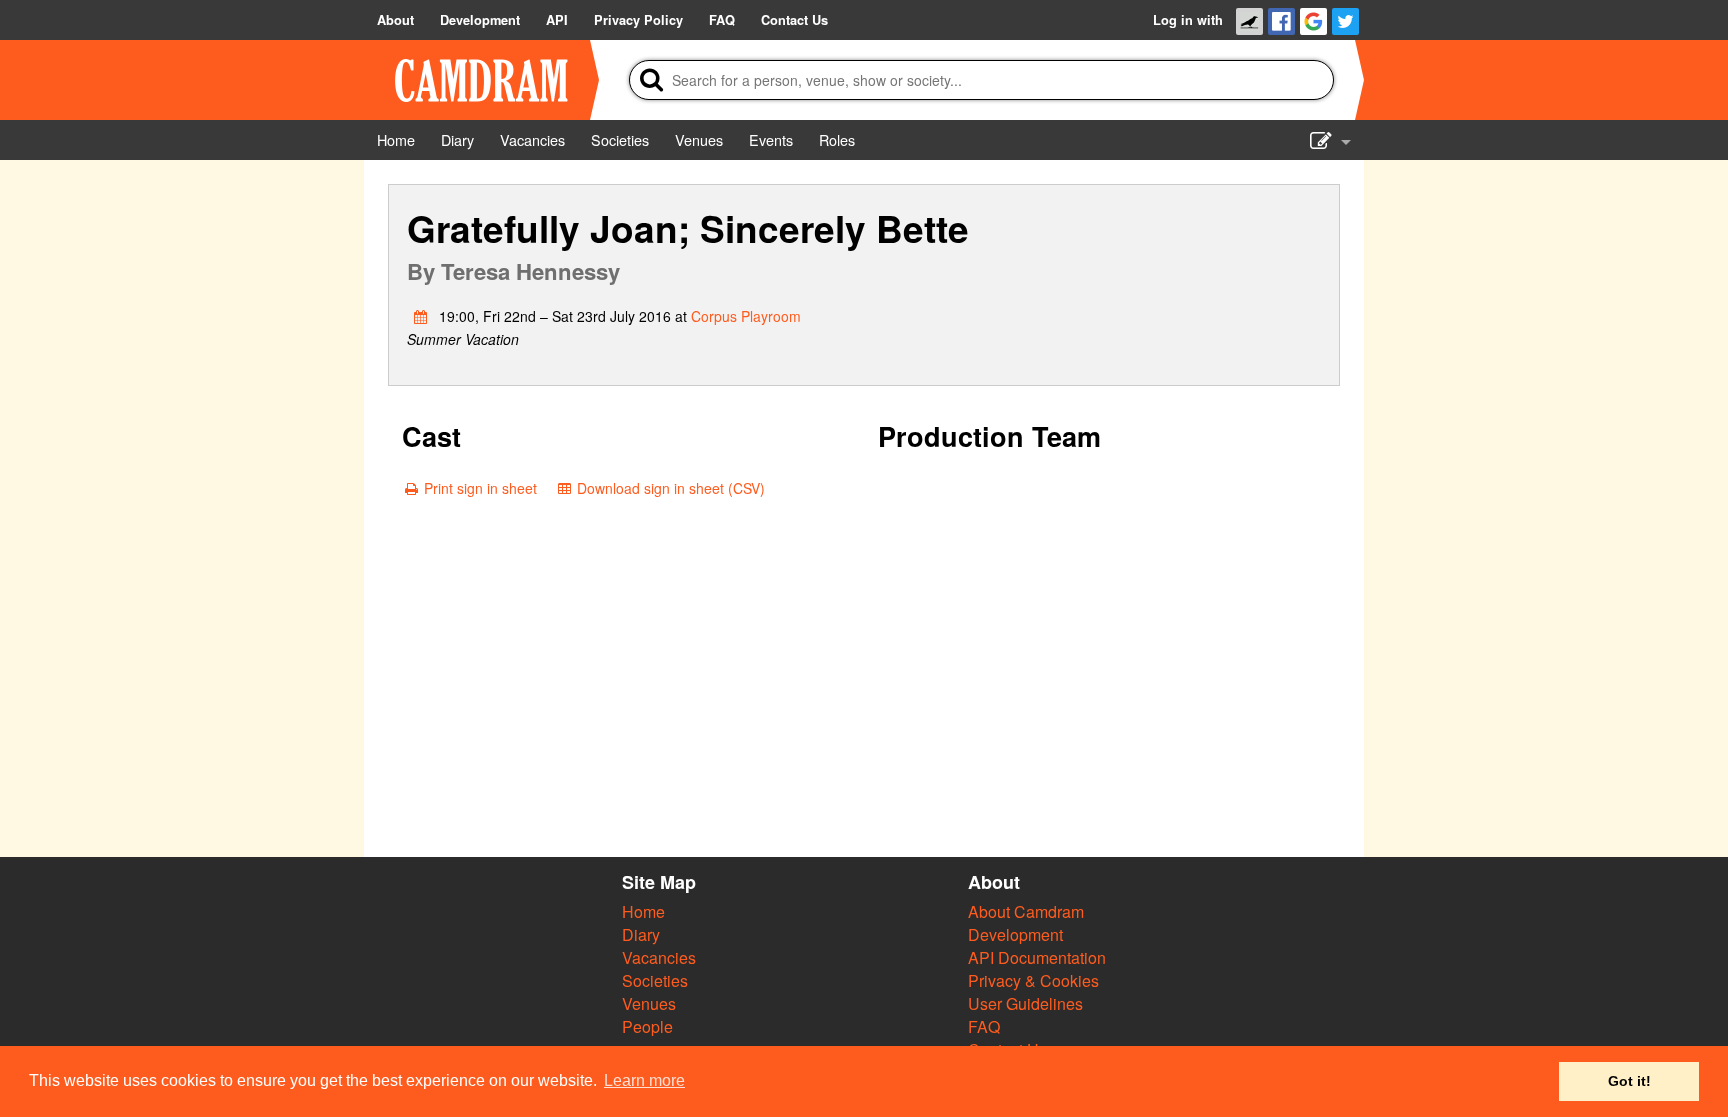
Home (643, 911)
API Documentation (1037, 957)
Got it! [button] (1629, 1081)
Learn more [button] (644, 1080)
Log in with (1188, 20)
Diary (641, 934)
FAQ (984, 1026)
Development (1015, 934)
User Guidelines (1025, 1003)
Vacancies (659, 957)
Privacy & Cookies (1033, 980)
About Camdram (1026, 911)
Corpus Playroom (746, 316)
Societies (655, 980)
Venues (649, 1003)
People (647, 1026)
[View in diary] (421, 316)
